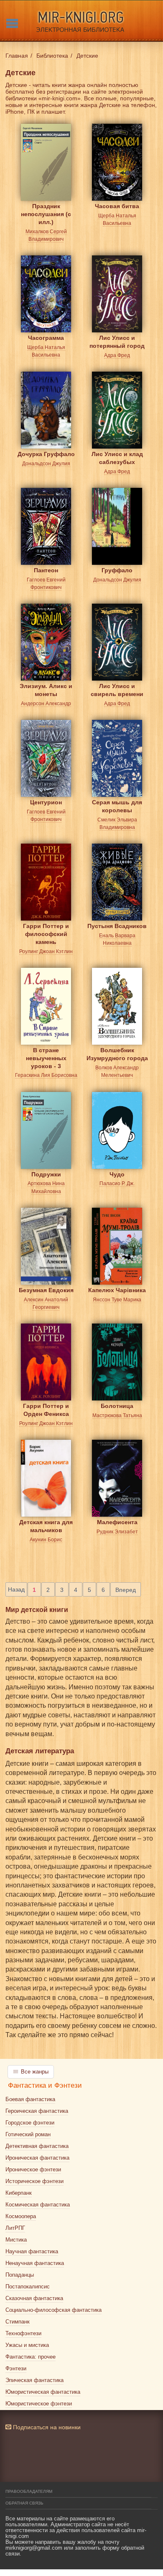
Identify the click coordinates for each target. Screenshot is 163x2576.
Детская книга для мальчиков (46, 1526)
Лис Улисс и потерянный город (117, 342)
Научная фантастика (32, 2251)
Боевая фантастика (30, 2099)
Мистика (16, 2240)
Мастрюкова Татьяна (117, 1416)
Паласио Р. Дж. (117, 1183)
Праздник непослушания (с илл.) (46, 213)
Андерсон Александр (46, 704)
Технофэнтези (23, 2333)
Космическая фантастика (38, 2205)
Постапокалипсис (28, 2287)
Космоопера (21, 2216)
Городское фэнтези (30, 2123)
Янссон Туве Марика (117, 1300)
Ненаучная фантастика (35, 2263)
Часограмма (46, 338)
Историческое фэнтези (34, 2181)
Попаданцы (20, 2275)
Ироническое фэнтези (33, 2169)
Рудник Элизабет (117, 1532)
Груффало (117, 570)
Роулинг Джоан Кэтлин (46, 951)
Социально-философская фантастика (53, 2310)
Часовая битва (117, 206)
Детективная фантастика (37, 2146)
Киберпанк (19, 2193)
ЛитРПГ (15, 2228)
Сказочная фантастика (34, 2298)
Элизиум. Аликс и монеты (46, 690)
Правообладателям (29, 2491)
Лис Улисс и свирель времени (117, 690)
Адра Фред (117, 355)
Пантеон (46, 570)
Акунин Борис (46, 1540)
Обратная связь (24, 2503)
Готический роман (28, 2134)
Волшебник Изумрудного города (117, 1054)
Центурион (46, 802)
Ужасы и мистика (27, 2345)
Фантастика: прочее (31, 2357)
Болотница (117, 1406)
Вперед (126, 1590)
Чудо (117, 1174)
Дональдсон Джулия (46, 464)
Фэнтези (16, 2368)
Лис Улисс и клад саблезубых (117, 458)
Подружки (46, 1174)
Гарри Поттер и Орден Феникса (46, 1410)
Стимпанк (18, 2322)
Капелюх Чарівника (117, 1290)
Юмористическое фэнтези (39, 2404)
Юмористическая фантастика (43, 2392)
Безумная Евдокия (46, 1290)
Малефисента (117, 1522)
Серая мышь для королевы (117, 806)
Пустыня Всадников (117, 926)
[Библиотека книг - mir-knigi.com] (81, 21)
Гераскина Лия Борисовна (46, 1075)
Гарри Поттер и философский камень (46, 932)
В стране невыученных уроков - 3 (46, 1057)
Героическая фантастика (37, 2111)
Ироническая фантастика (37, 2158)
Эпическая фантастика (34, 2380)
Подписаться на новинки (46, 2427)
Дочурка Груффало (46, 454)
